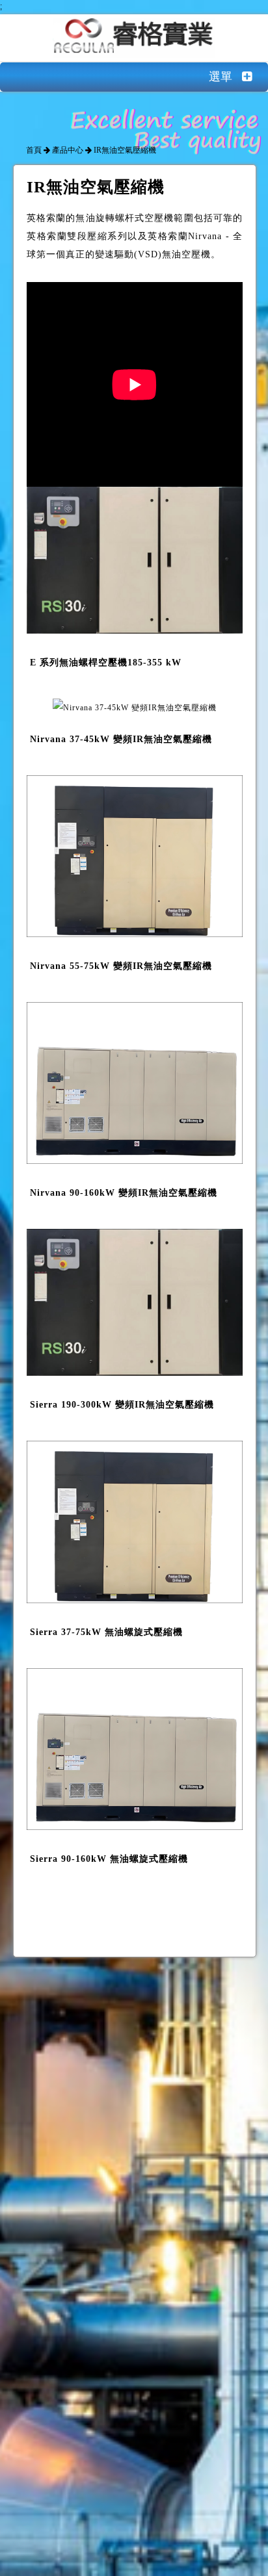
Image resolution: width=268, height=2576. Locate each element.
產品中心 (68, 150)
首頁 (34, 150)
